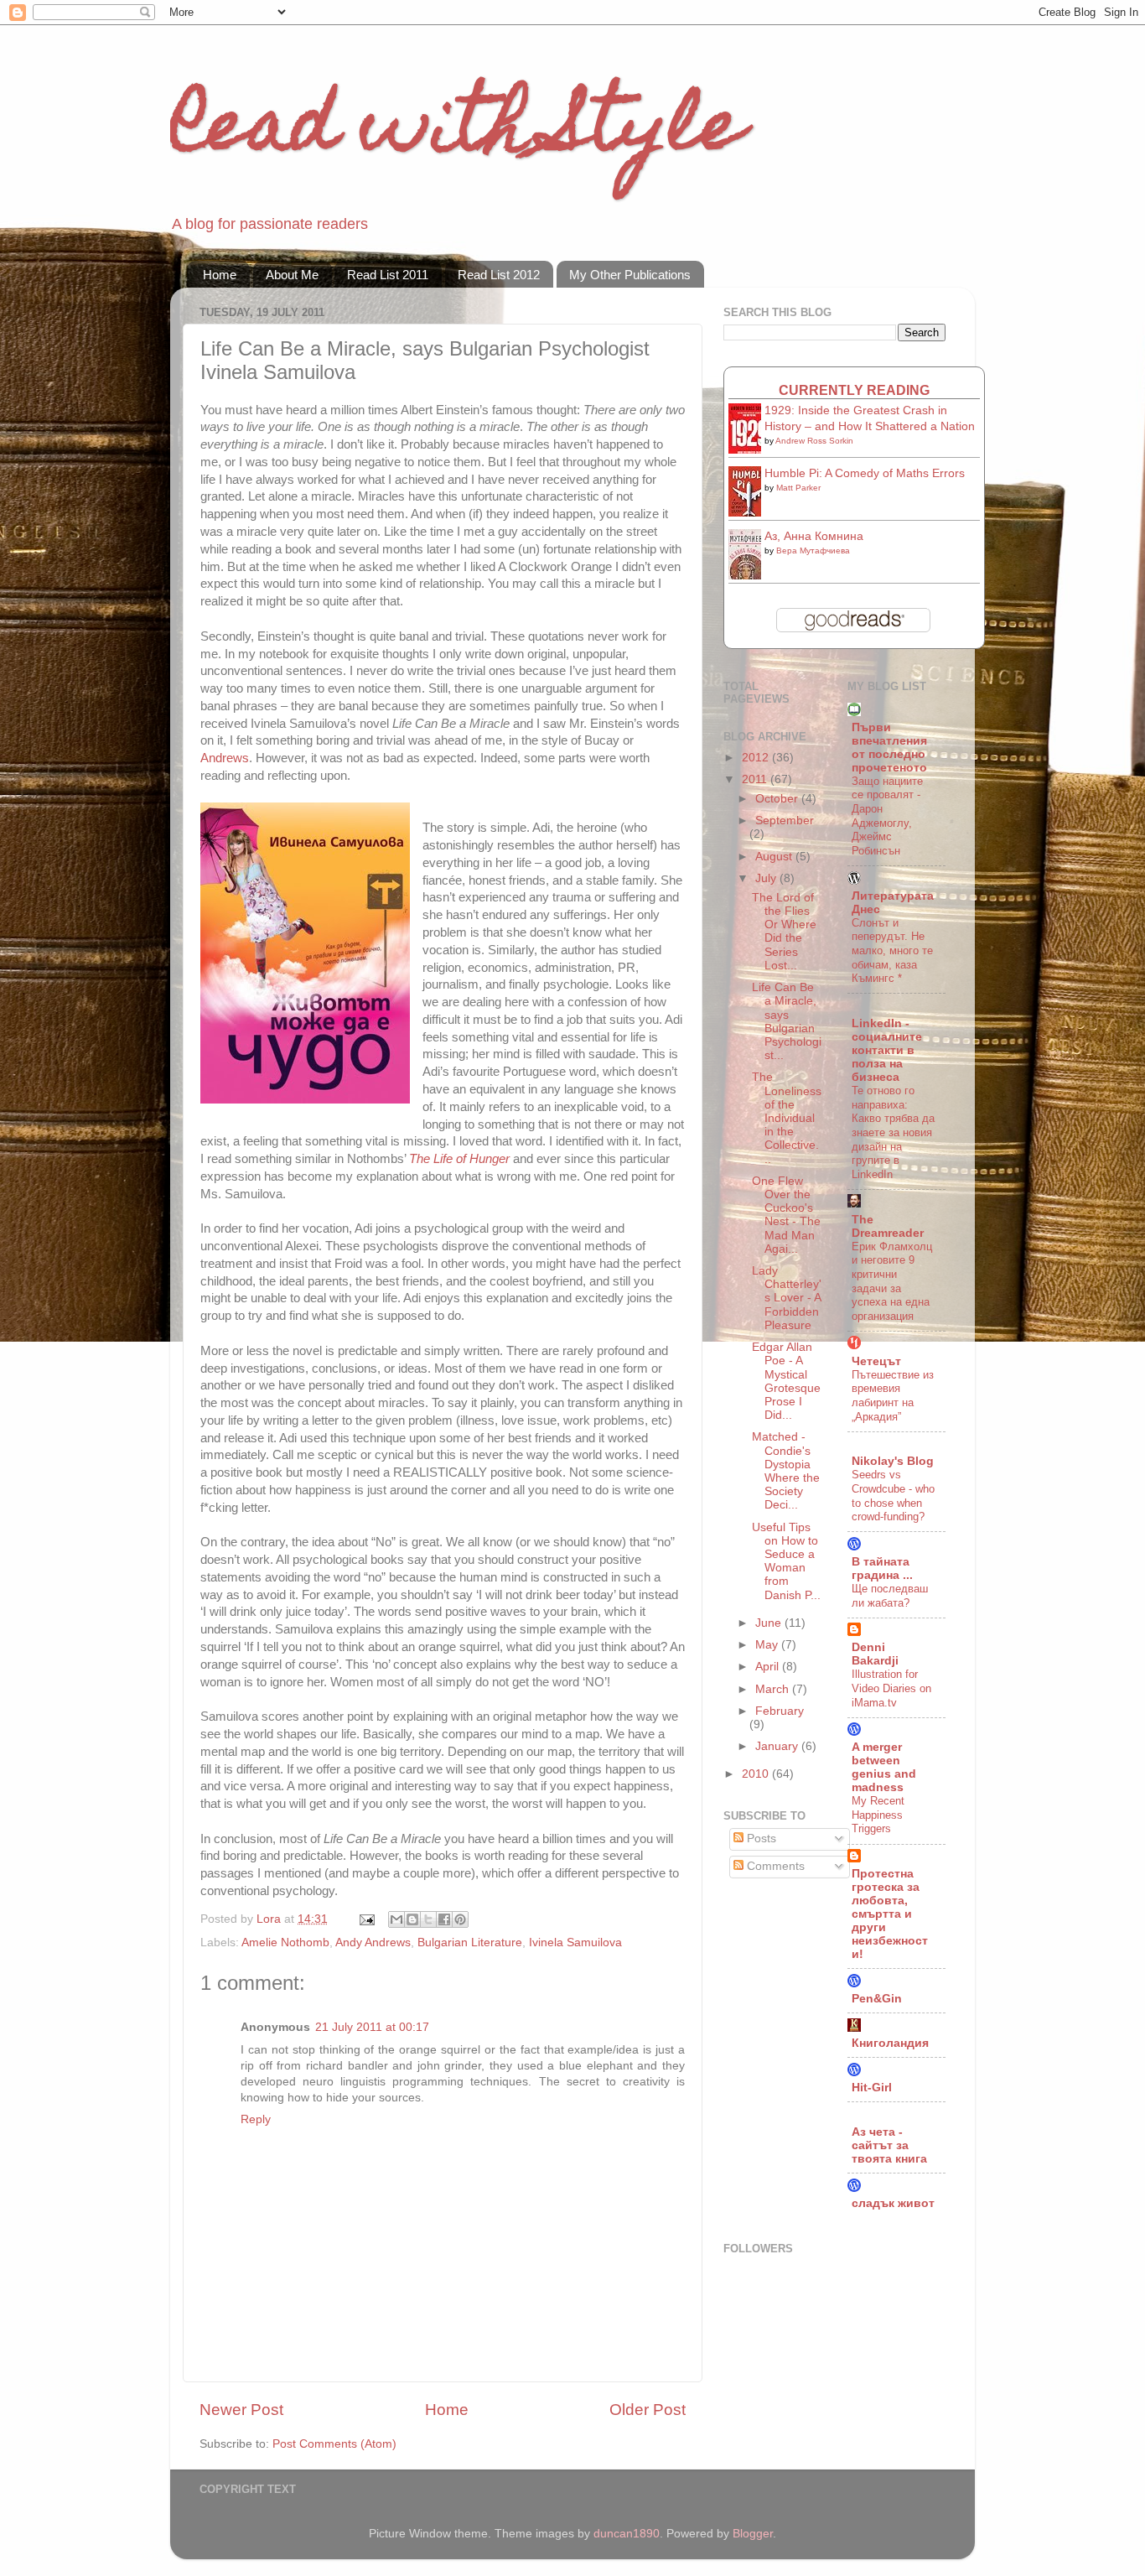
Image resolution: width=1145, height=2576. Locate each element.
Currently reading (854, 390)
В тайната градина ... (882, 1568)
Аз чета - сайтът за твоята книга (889, 2145)
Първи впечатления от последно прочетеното (889, 748)
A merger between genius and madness (884, 1767)
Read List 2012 (499, 275)
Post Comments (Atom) (334, 2444)
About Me (292, 275)
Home (220, 275)
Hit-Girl (872, 2088)
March (774, 1689)
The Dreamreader (888, 1226)
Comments (774, 1866)
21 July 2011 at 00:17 (372, 2027)
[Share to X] (428, 1919)
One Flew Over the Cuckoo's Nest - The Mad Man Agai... (786, 1215)
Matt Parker (798, 488)
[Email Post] (366, 1919)
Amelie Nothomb (285, 1942)
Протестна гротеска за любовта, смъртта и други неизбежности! (890, 1914)
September (785, 821)
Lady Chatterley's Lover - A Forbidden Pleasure (787, 1298)
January (778, 1746)
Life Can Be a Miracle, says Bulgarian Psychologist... (787, 1021)
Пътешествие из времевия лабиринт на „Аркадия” (893, 1396)
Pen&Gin (877, 1999)
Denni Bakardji (875, 1654)
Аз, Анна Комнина (814, 536)
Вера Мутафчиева (813, 551)
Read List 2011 (388, 275)
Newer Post (241, 2410)
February (780, 1711)
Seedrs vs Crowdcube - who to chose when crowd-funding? (893, 1496)
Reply (256, 2119)
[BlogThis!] (412, 1919)
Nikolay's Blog (893, 1461)
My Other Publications (630, 275)
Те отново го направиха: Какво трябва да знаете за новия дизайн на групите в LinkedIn (893, 1132)
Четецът (876, 1361)
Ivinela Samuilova (575, 1942)
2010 (757, 1774)
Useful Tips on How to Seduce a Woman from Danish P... (786, 1561)
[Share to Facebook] (444, 1919)
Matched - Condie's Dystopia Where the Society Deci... (786, 1471)
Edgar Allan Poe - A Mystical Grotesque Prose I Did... (786, 1381)
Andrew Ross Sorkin (814, 441)
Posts (760, 1839)
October (778, 799)
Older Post (648, 2410)
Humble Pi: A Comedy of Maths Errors (865, 473)
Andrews (225, 758)
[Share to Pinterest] (460, 1919)
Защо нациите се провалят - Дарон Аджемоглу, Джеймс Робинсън (887, 816)
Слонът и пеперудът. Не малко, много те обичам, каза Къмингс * (892, 951)
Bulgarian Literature (470, 1942)
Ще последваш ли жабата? (890, 1596)
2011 (756, 779)
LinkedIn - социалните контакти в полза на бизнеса (887, 1050)
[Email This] (396, 1919)
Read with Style (457, 132)
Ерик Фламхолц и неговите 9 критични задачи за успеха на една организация (892, 1281)
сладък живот (893, 2203)
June (770, 1623)
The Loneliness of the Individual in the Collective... (787, 1118)
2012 (757, 758)
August (775, 857)
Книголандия (890, 2043)
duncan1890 (627, 2534)
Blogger (753, 2534)
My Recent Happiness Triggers (878, 1815)
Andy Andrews (373, 1942)
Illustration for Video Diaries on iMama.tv (891, 1688)
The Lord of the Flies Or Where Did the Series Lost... (784, 932)
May (768, 1645)
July (767, 878)
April (769, 1667)
